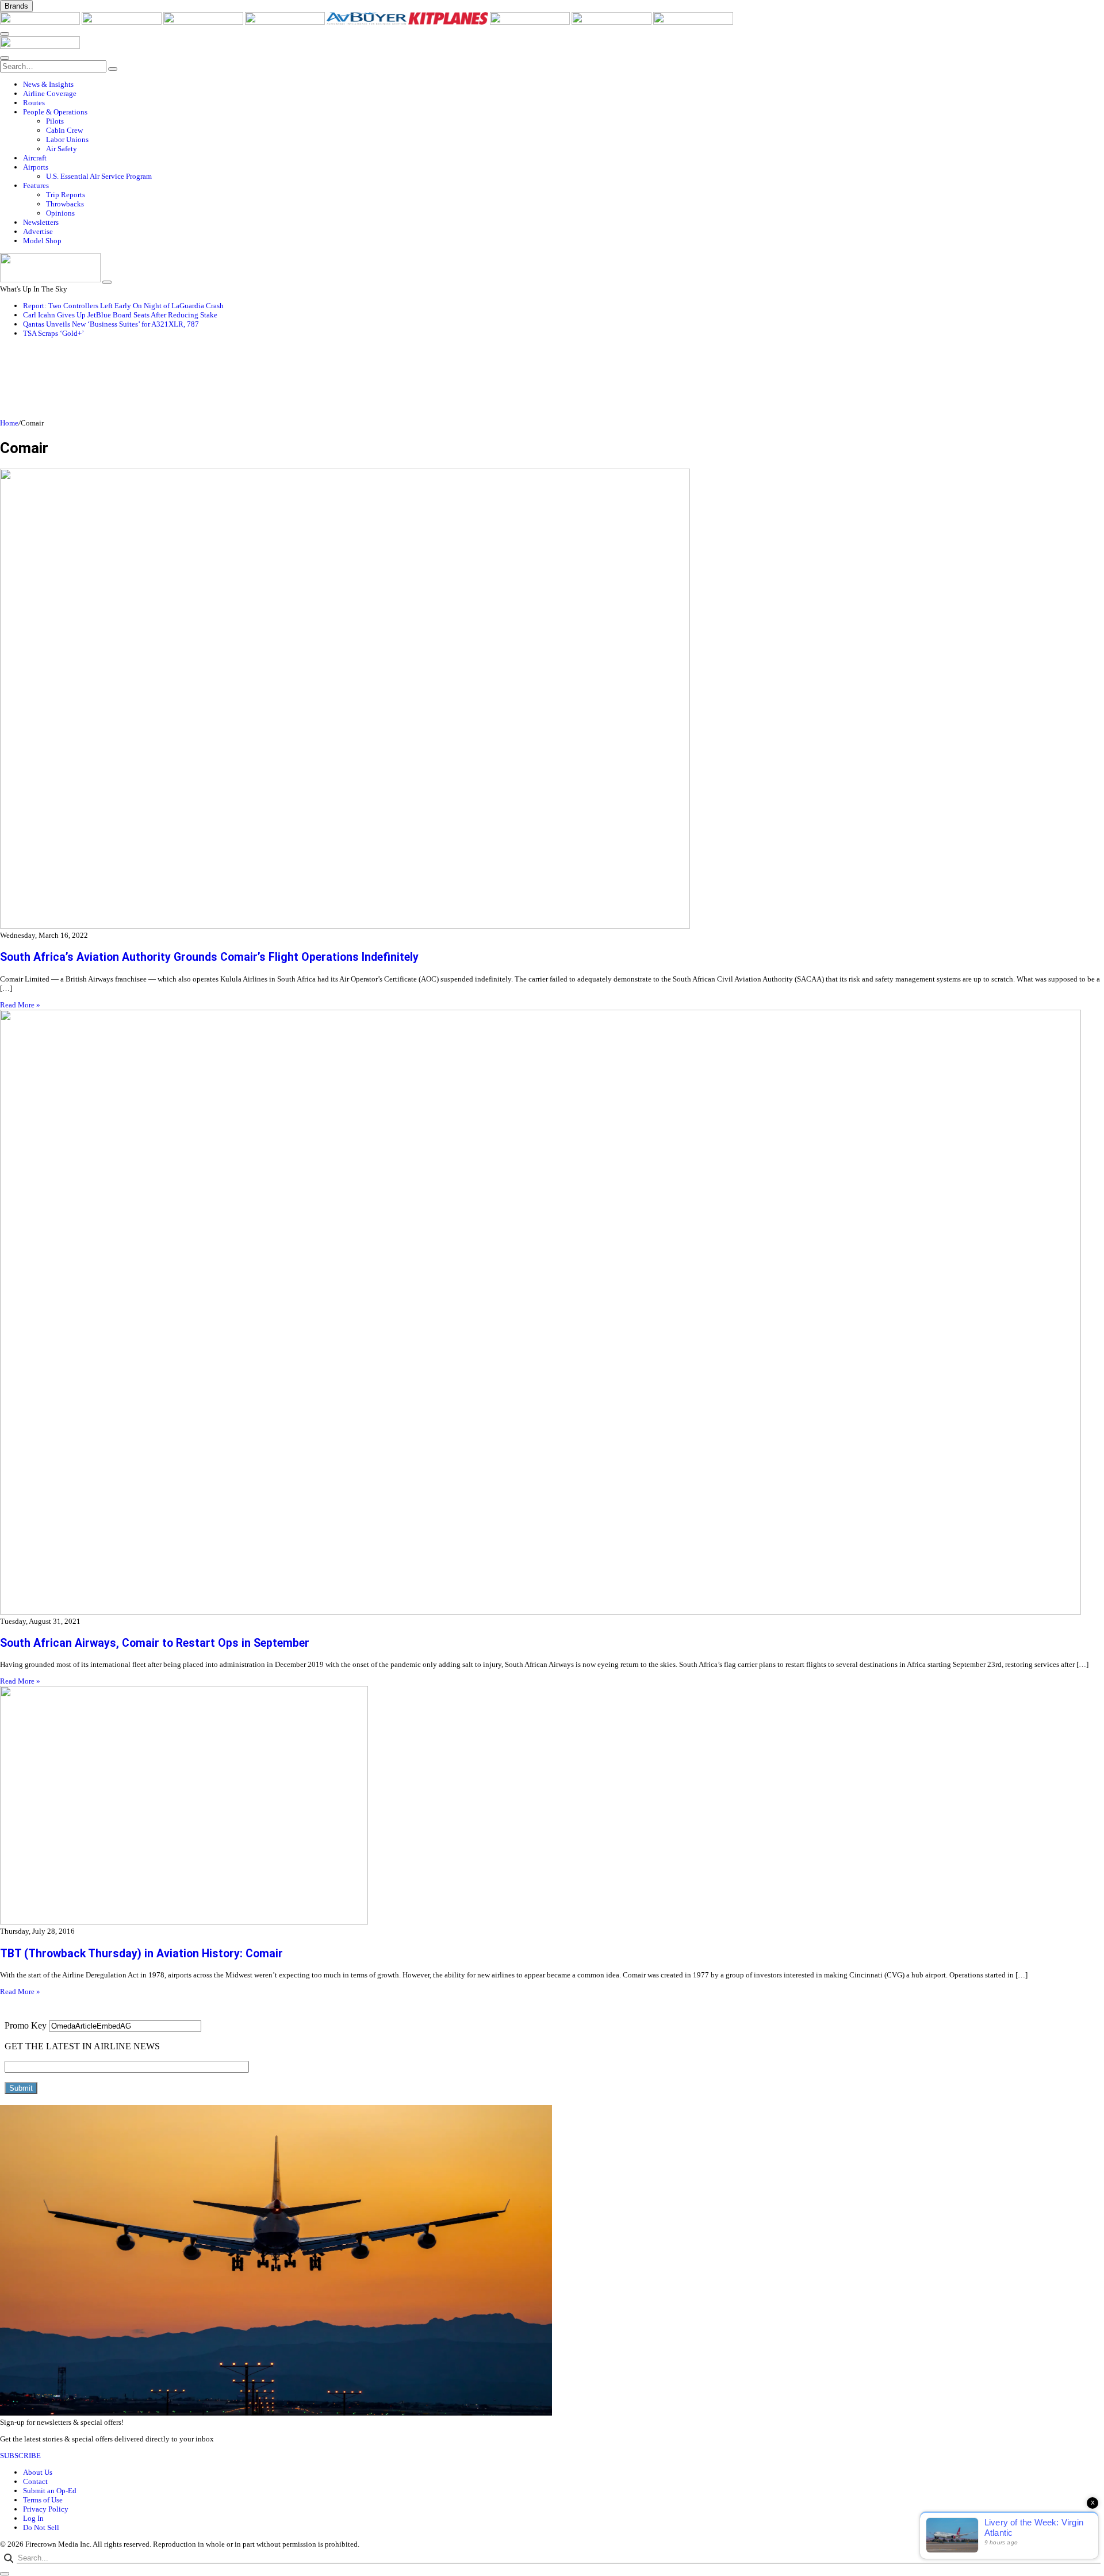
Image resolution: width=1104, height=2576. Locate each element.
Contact (35, 2481)
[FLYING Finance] (693, 22)
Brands (16, 6)
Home (9, 423)
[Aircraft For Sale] (286, 22)
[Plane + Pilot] (531, 22)
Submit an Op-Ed (50, 2491)
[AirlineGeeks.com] (41, 22)
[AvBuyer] (367, 22)
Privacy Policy (46, 2509)
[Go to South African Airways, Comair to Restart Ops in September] (552, 1313)
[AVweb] (204, 22)
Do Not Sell (41, 2527)
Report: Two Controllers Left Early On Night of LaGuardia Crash (123, 306)
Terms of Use (43, 2500)
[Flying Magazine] (122, 22)
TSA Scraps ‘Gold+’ (53, 333)
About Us (38, 2472)
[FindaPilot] (612, 22)
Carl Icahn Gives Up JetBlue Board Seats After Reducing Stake (120, 315)
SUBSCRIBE (20, 2456)
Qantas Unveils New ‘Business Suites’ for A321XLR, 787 (111, 324)
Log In (33, 2518)
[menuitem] (563, 85)
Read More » (20, 1005)
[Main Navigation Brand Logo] (40, 46)
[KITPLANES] (449, 22)
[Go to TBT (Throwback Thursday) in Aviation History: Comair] (552, 1806)
